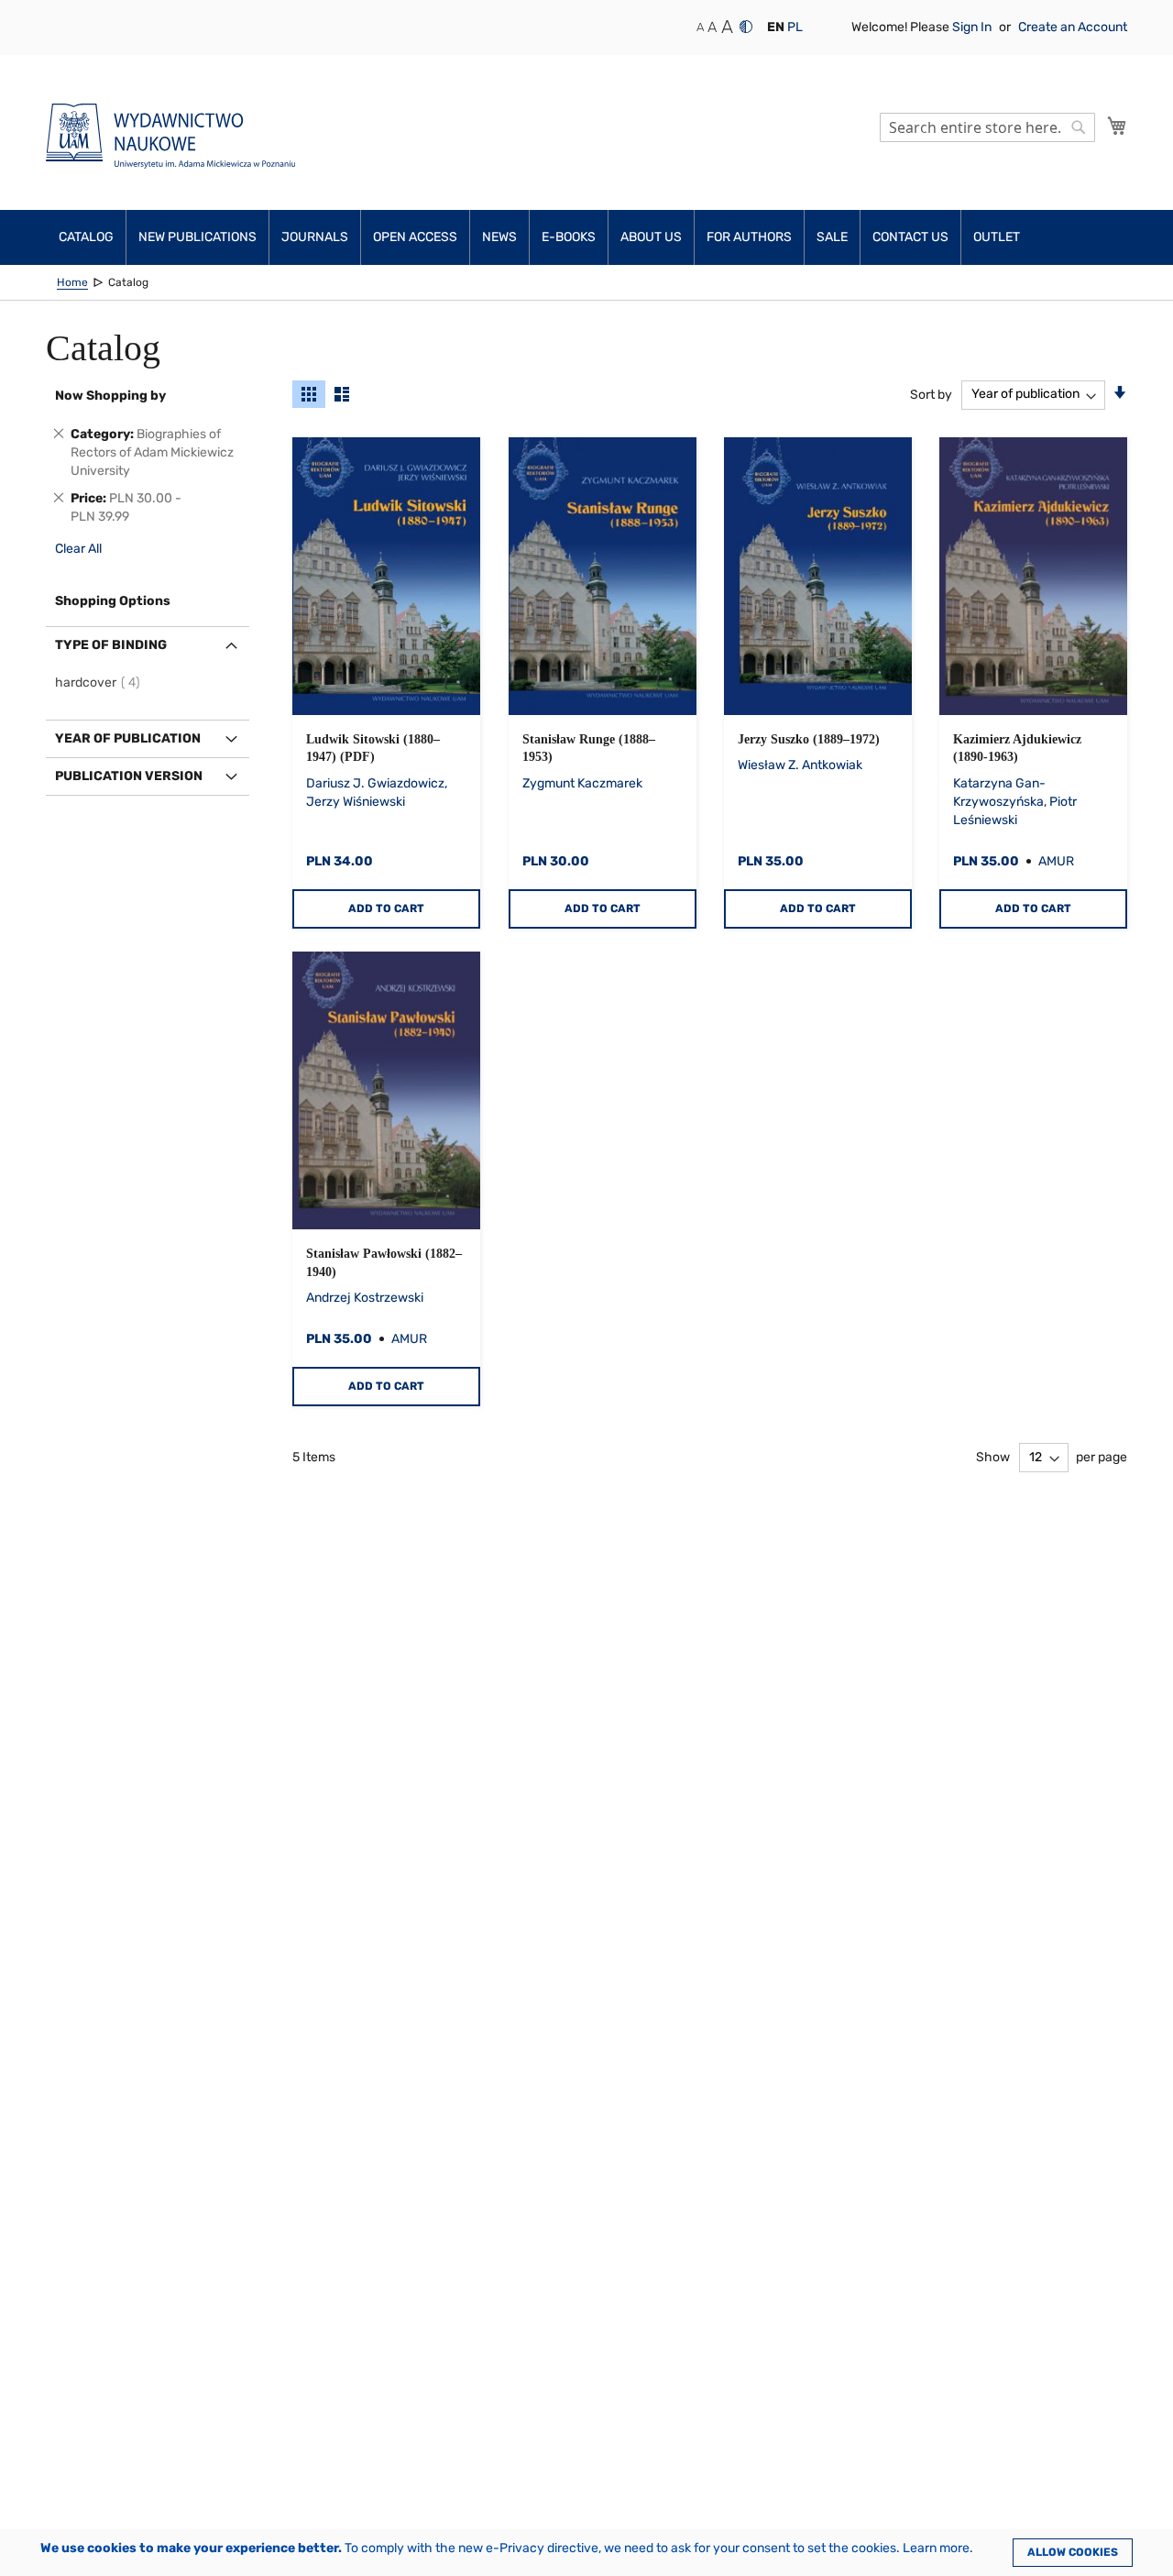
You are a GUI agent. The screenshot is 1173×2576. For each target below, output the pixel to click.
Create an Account (1073, 27)
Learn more (936, 2548)
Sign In (973, 27)
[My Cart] (1117, 126)
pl (795, 27)
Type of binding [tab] (111, 645)
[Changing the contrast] (746, 27)
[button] (776, 28)
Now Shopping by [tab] (110, 396)
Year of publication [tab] (128, 738)
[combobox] (987, 127)
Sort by (931, 394)
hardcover (100, 683)
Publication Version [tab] (129, 776)
